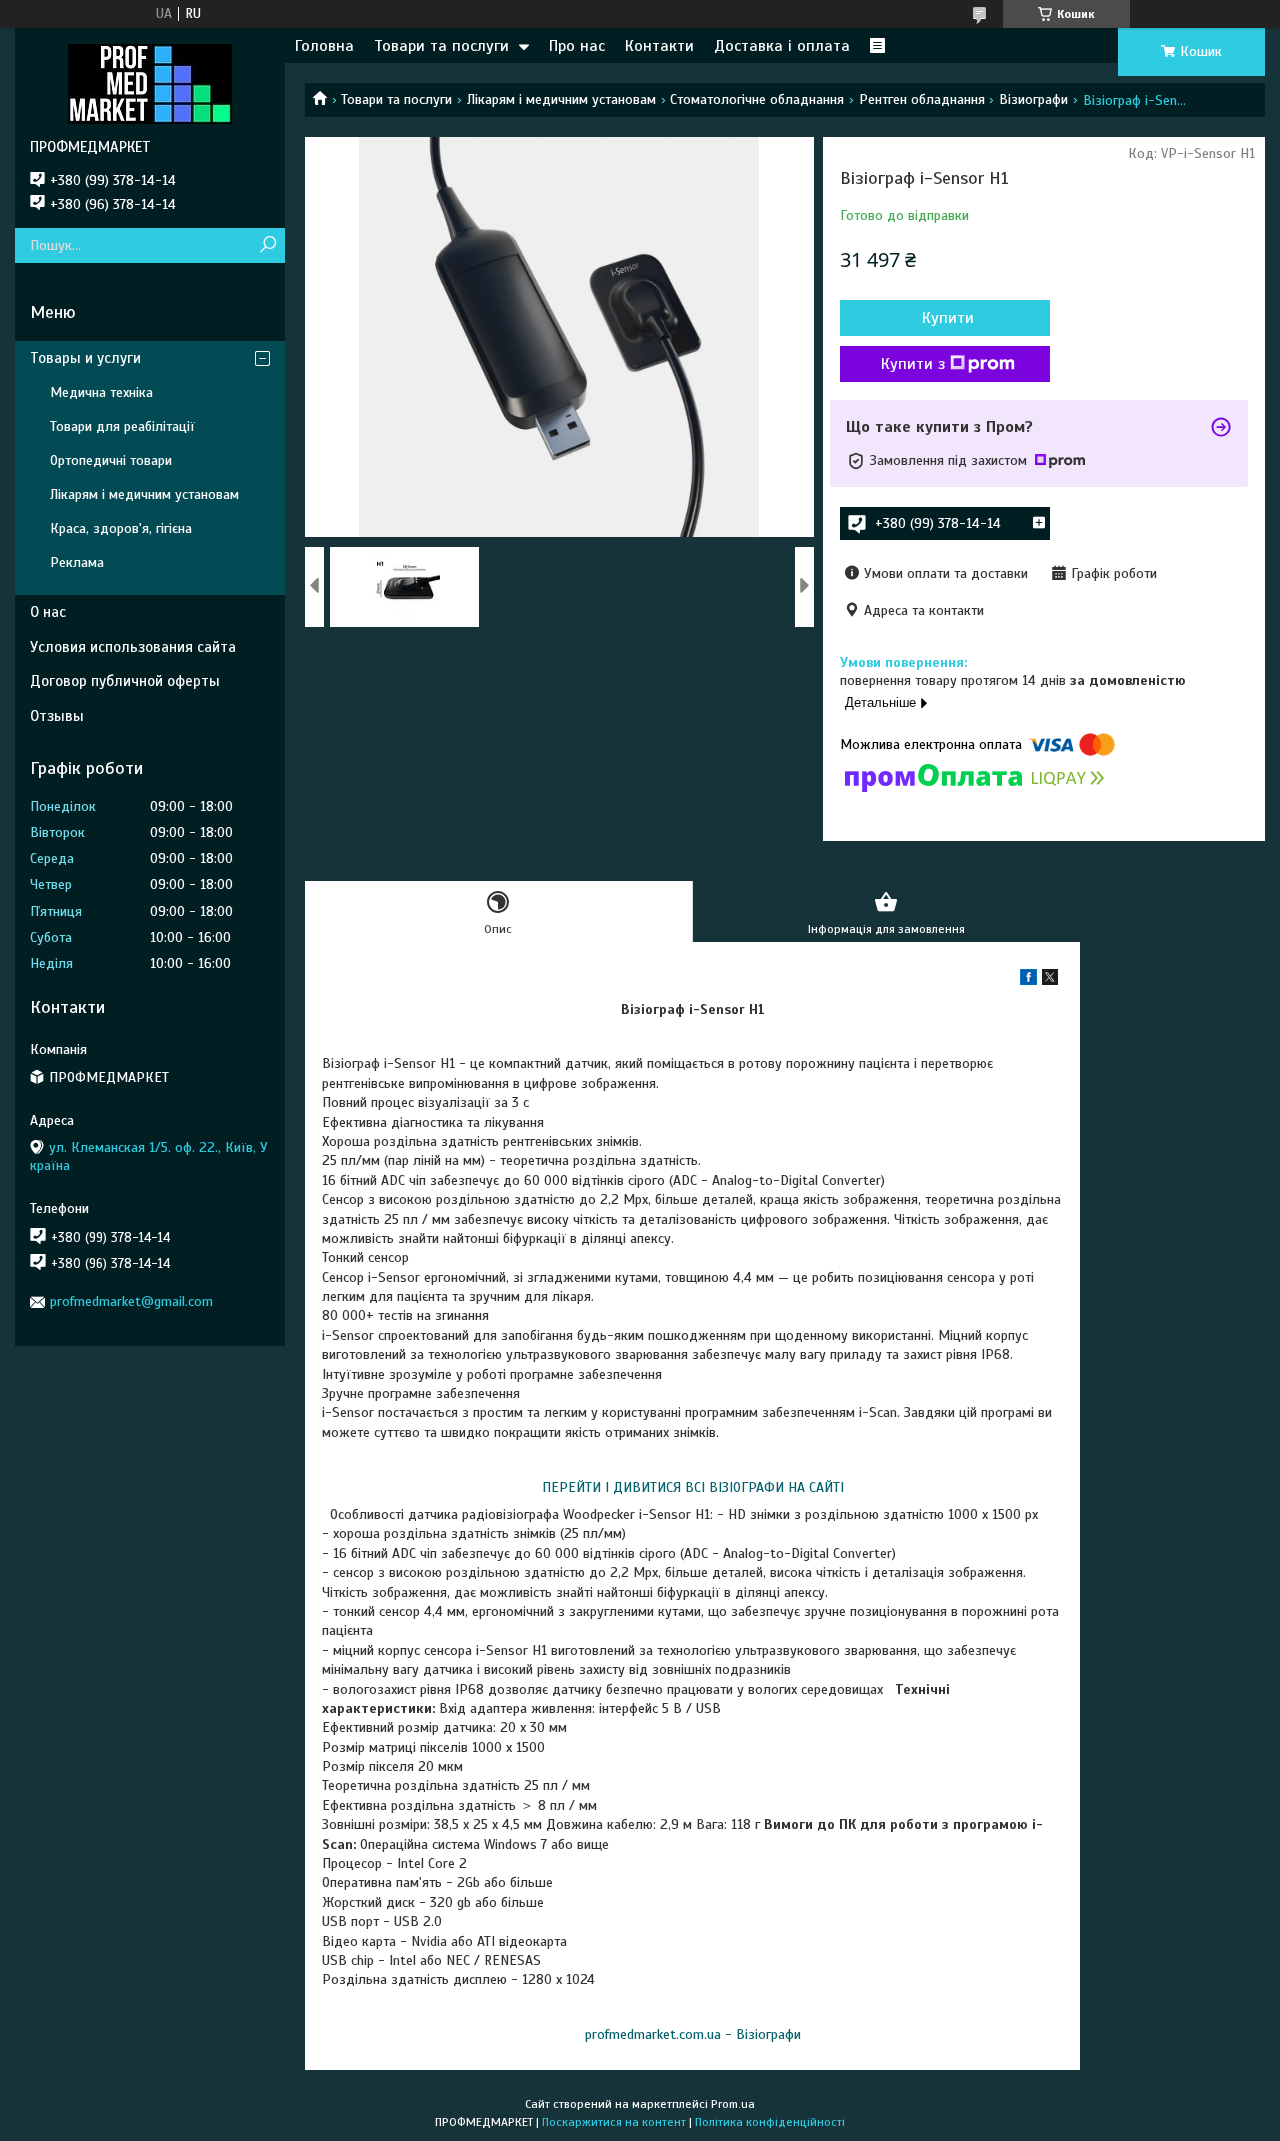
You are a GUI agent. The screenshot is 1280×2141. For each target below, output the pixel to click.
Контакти (659, 46)
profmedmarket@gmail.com (131, 1301)
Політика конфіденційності (770, 2122)
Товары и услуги (85, 358)
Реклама (77, 562)
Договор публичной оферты (125, 681)
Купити (948, 318)
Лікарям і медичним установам (561, 99)
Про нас (577, 46)
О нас (48, 612)
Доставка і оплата (782, 46)
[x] (1050, 980)
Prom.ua (733, 2104)
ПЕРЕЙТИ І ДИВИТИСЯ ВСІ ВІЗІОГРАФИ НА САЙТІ (693, 1487)
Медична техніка (101, 392)
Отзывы (57, 716)
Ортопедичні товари (111, 460)
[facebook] (1028, 980)
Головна (324, 46)
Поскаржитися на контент (614, 2122)
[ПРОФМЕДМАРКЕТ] (150, 83)
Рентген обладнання (922, 99)
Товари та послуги (441, 46)
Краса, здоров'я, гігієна (121, 528)
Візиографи (1033, 99)
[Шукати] (267, 245)
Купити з (913, 364)
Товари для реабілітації (122, 426)
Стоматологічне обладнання (757, 99)
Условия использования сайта (133, 647)
